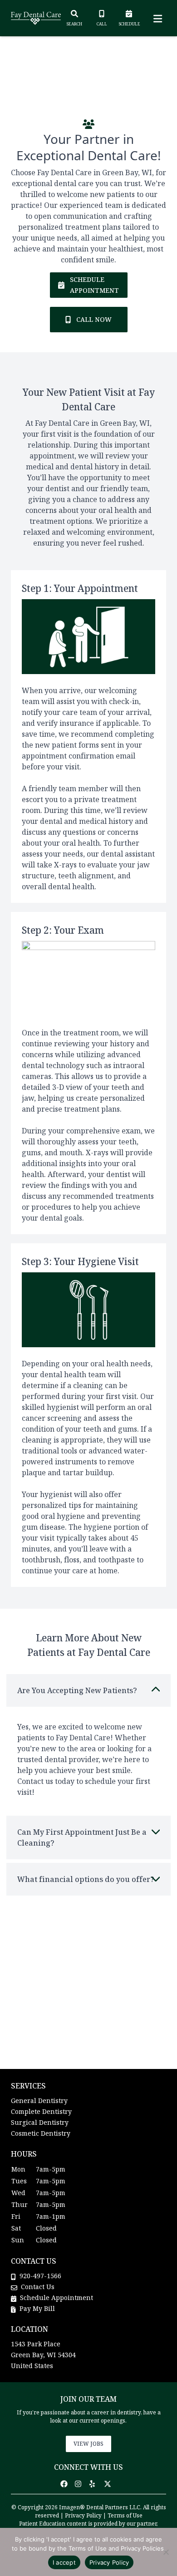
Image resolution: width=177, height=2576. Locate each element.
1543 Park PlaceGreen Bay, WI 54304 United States (43, 2355)
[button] (67, 2484)
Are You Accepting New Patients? (77, 1690)
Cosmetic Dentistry (41, 2133)
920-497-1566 (40, 2276)
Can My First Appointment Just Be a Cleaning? (82, 1837)
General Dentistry (39, 2101)
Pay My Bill (36, 2308)
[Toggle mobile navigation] (156, 18)
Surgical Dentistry (40, 2122)
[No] (166, 2552)
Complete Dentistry (41, 2111)
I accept (64, 2562)
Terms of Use (125, 2515)
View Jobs (88, 2444)
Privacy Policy (83, 2515)
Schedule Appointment (56, 2298)
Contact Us (38, 2287)
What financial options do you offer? (86, 1879)
